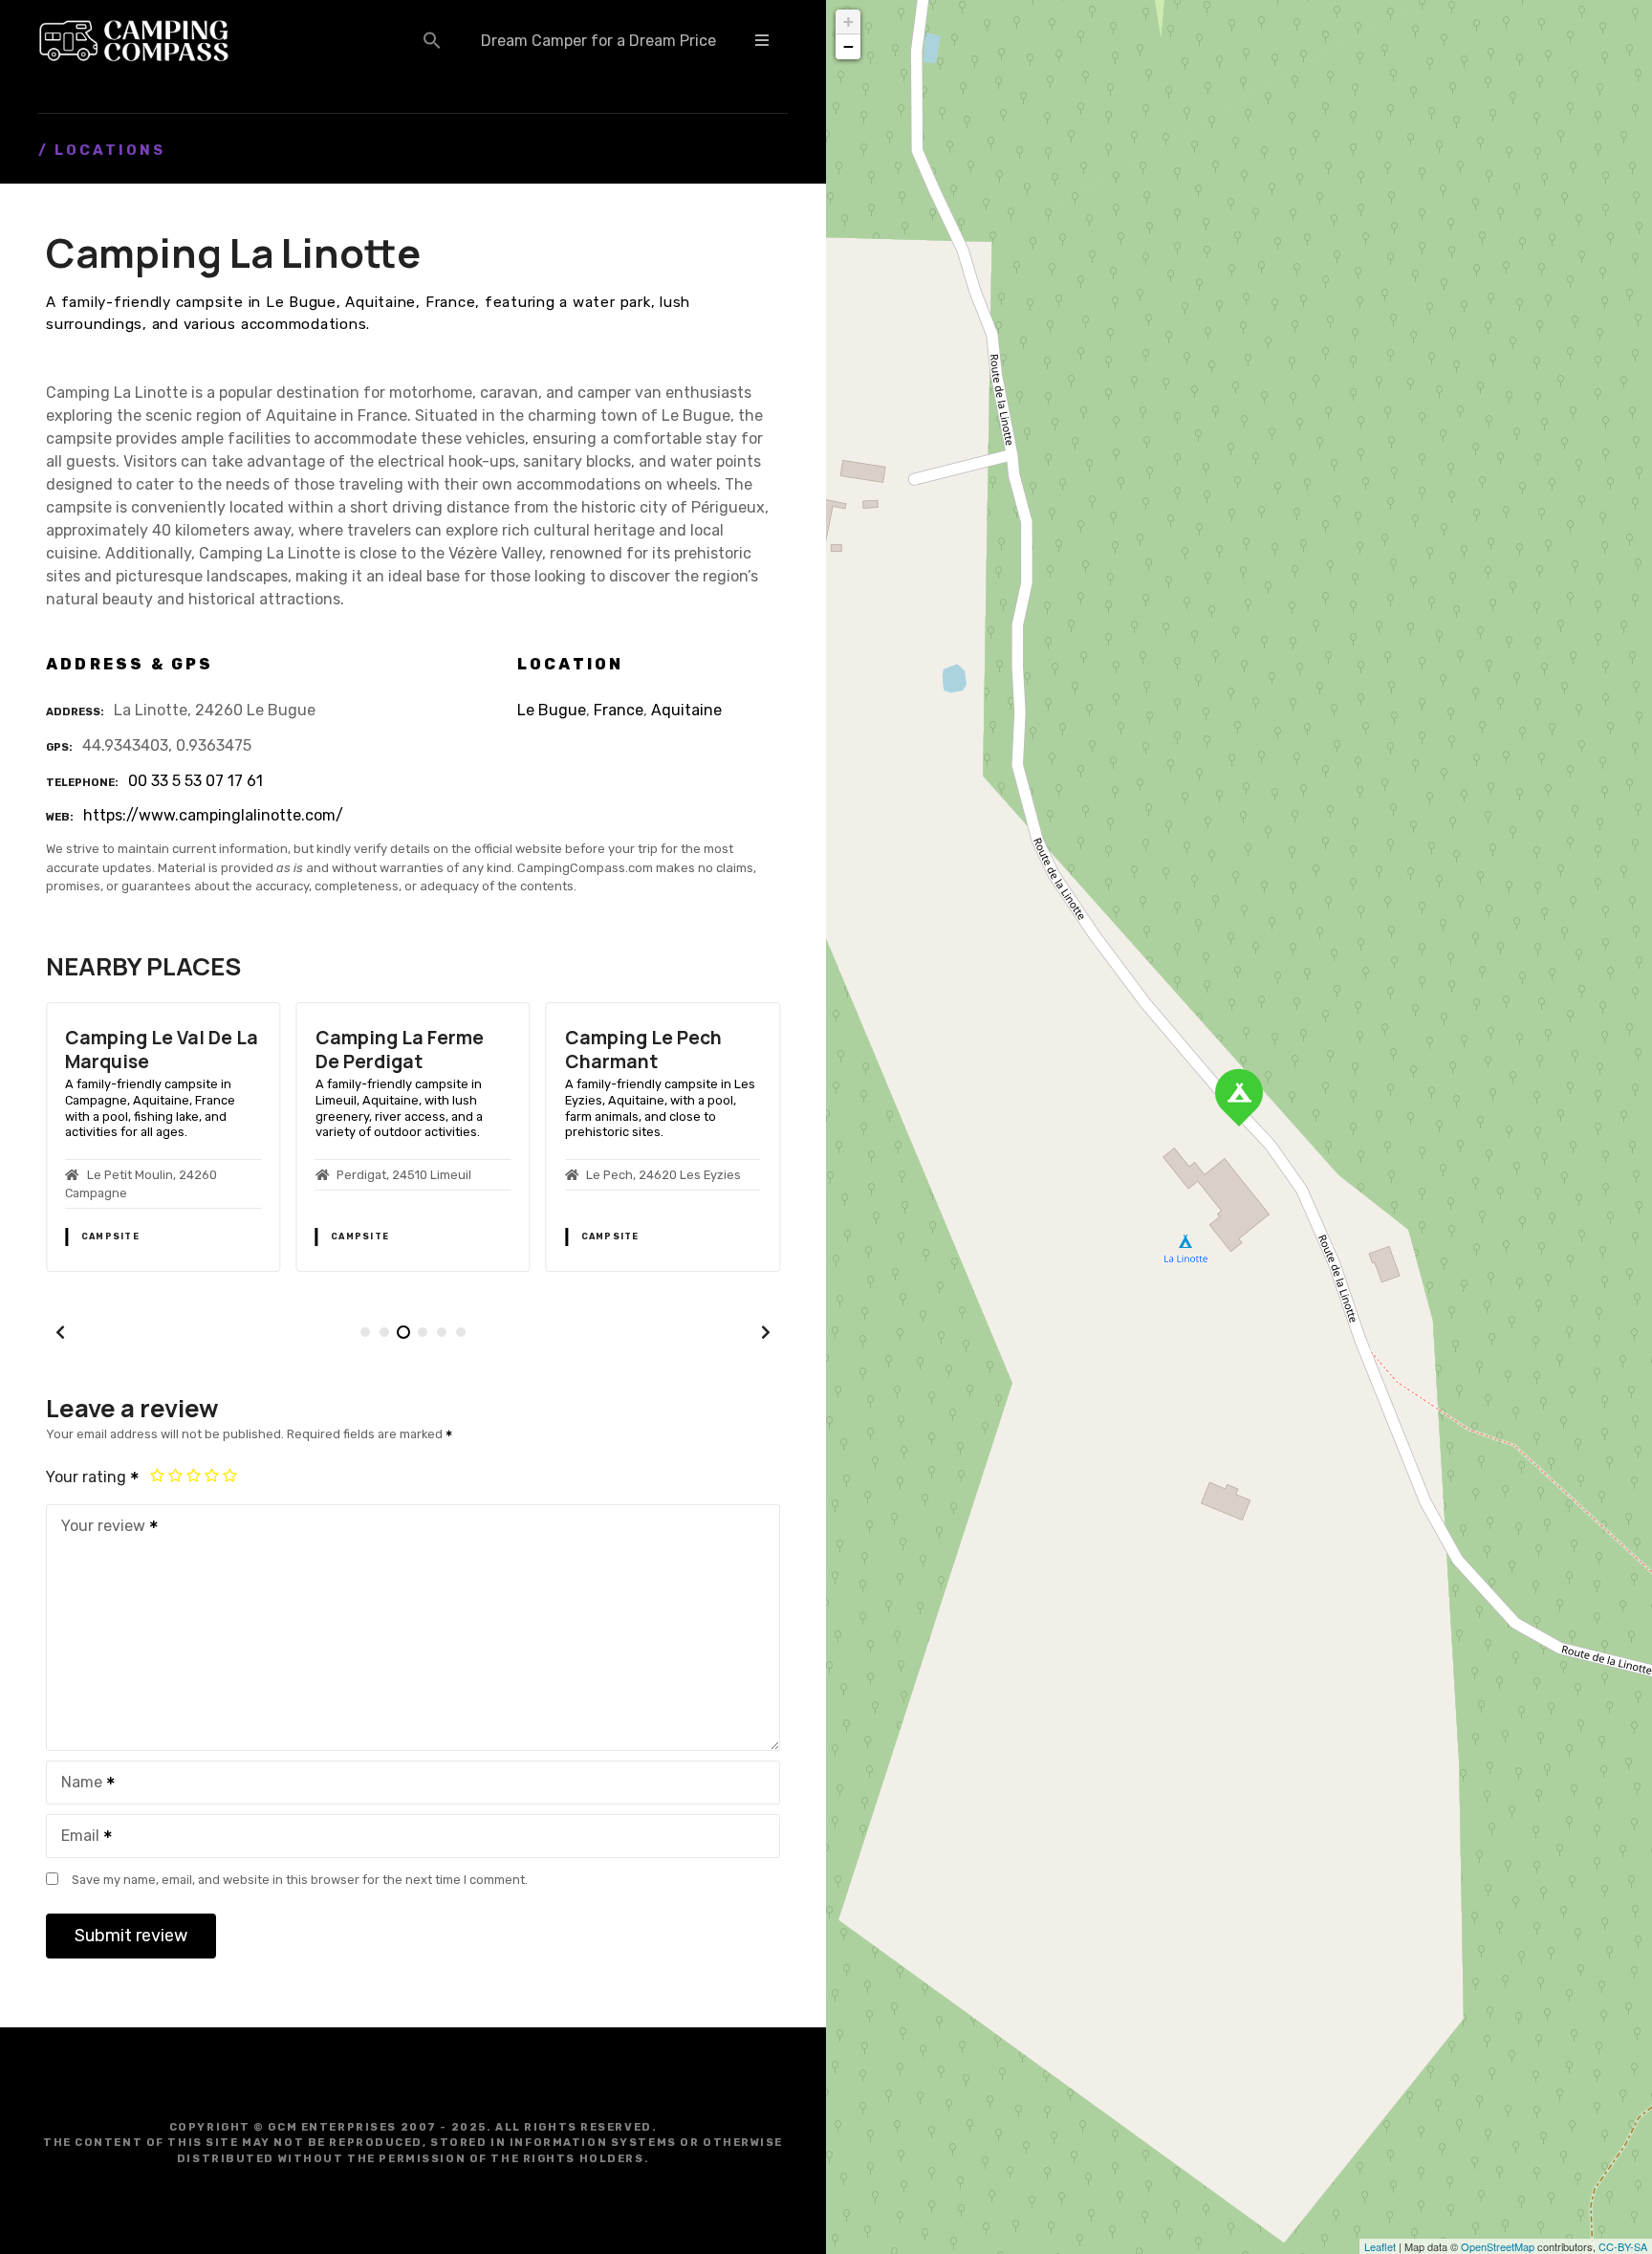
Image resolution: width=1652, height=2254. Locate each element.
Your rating (88, 1477)
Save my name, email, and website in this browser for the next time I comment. (300, 1880)
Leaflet (1380, 2246)
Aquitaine (686, 710)
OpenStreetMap (1498, 2246)
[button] (432, 40)
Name (76, 1784)
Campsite (110, 1236)
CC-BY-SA (1623, 2246)
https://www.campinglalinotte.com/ (213, 815)
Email (75, 1838)
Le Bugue (552, 710)
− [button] (848, 46)
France (619, 710)
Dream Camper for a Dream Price (598, 41)
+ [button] (848, 22)
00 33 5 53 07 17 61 (196, 781)
